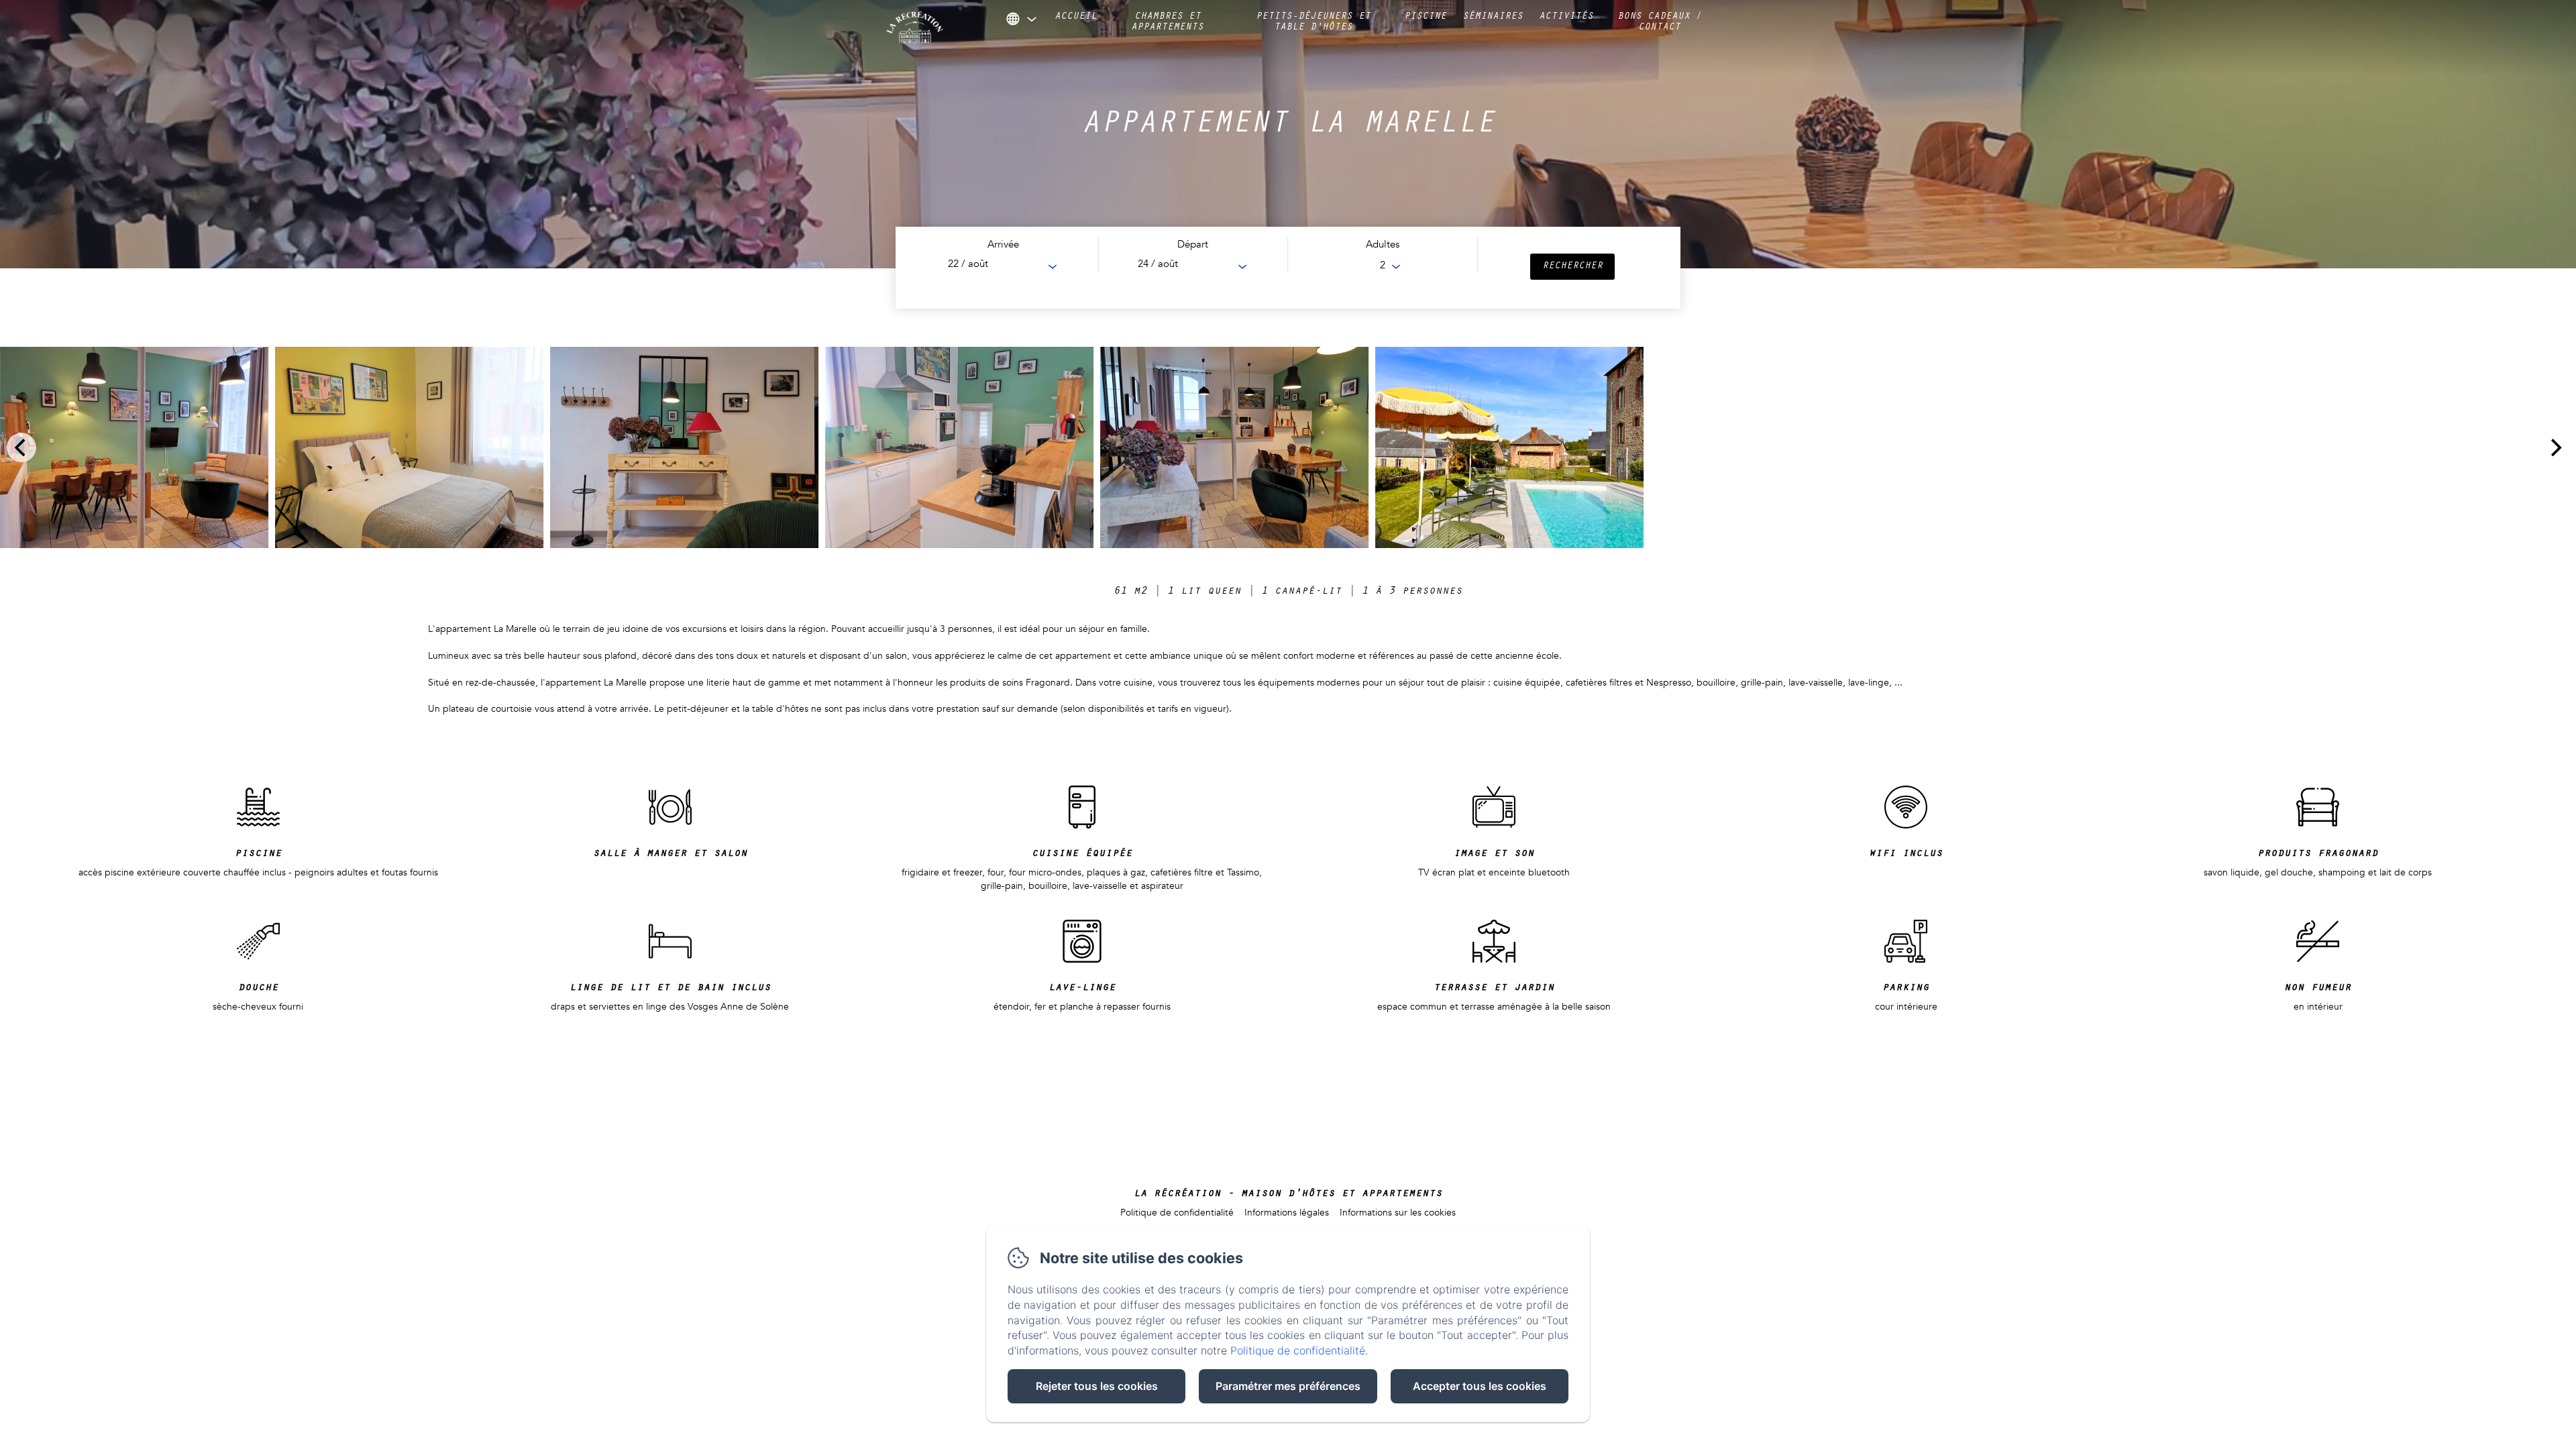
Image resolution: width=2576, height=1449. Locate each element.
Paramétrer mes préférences (1288, 1386)
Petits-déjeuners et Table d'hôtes (1313, 23)
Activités (1566, 17)
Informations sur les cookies (1398, 1213)
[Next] (2555, 447)
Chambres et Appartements (1167, 23)
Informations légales (1287, 1213)
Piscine (1425, 17)
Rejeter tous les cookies (1097, 1386)
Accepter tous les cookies (1480, 1386)
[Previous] (21, 447)
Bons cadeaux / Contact (1660, 23)
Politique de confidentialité (1177, 1213)
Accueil (1076, 17)
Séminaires (1493, 17)
